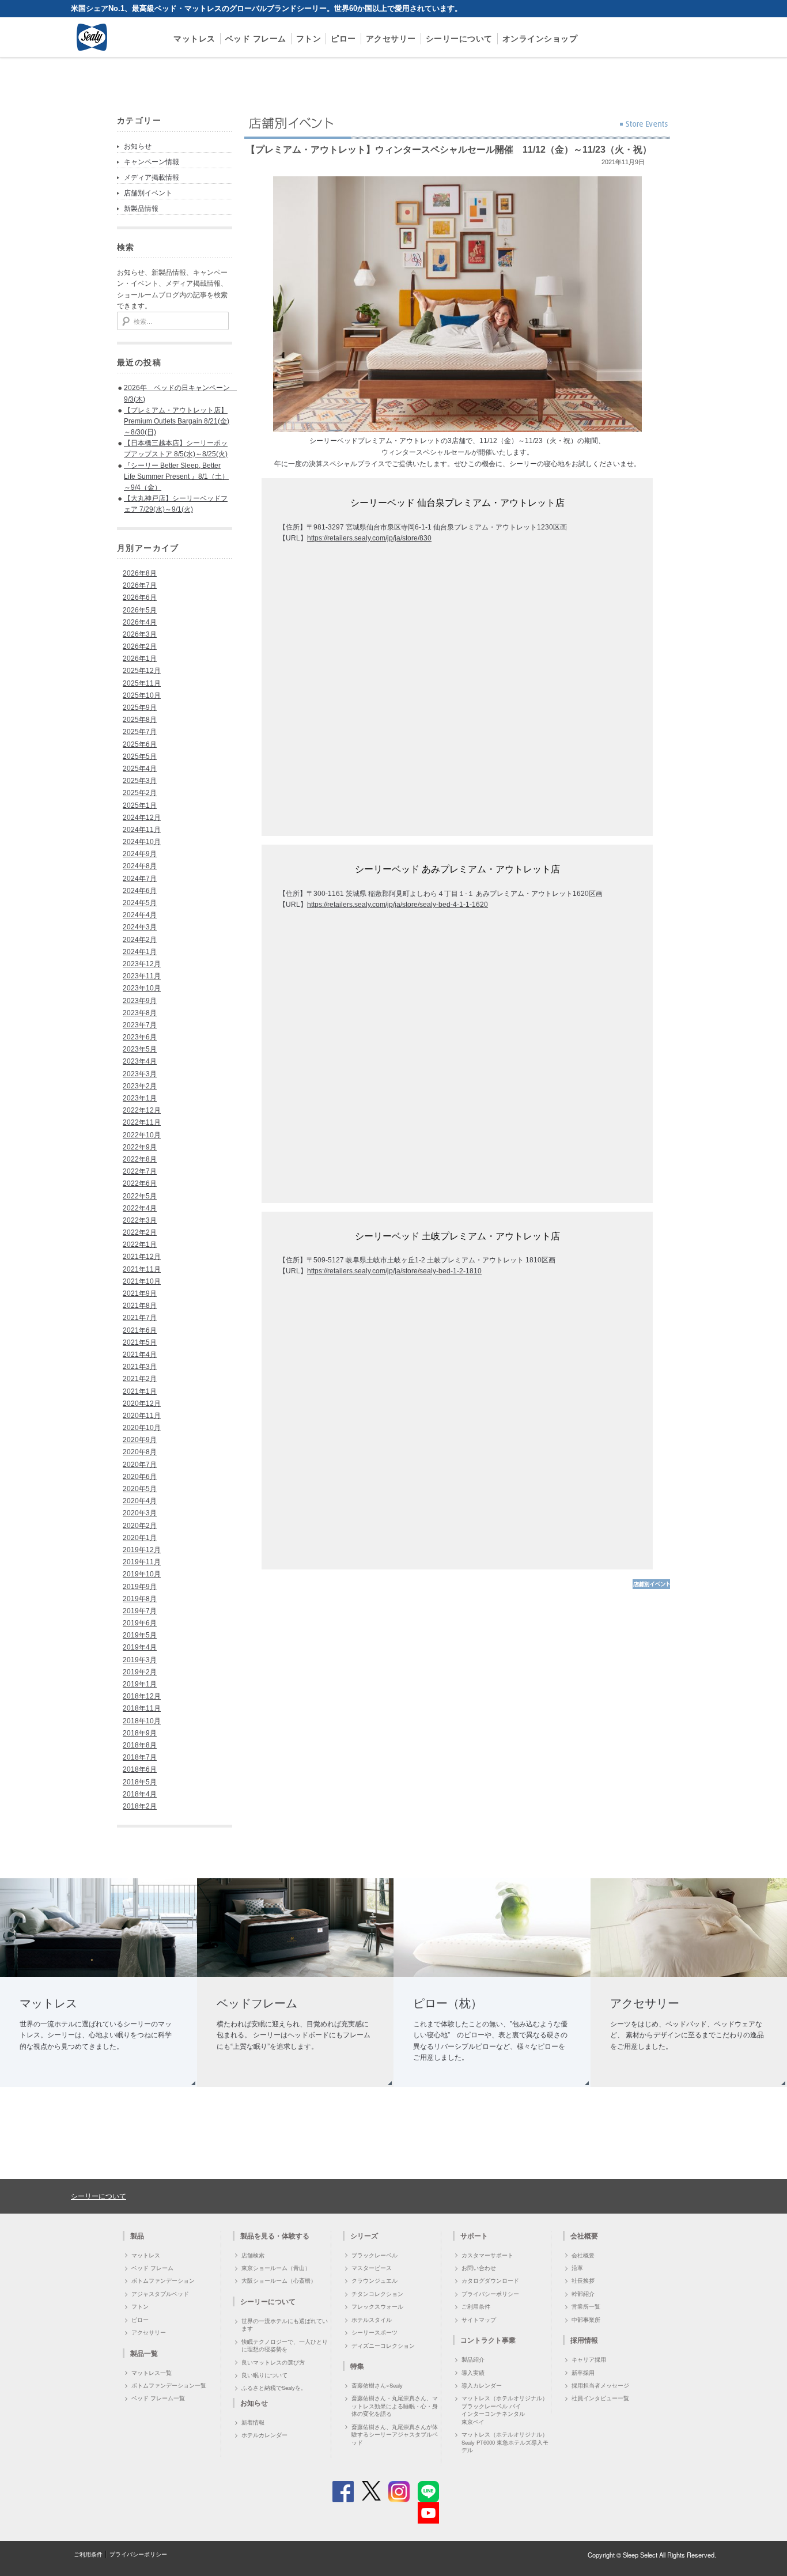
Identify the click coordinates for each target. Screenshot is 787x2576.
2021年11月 (142, 1269)
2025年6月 (140, 744)
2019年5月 (140, 1635)
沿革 (577, 2268)
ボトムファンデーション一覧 (169, 2385)
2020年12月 (142, 1404)
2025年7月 (140, 732)
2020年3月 (140, 1513)
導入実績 (473, 2373)
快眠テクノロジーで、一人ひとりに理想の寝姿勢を (285, 2345)
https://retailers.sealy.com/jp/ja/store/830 (369, 538)
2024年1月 (140, 952)
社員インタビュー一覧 (600, 2398)
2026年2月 (140, 646)
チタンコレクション (377, 2294)
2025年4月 (140, 769)
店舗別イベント (148, 193)
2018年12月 (142, 1696)
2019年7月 (140, 1611)
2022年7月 (140, 1171)
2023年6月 (140, 1037)
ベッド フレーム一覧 (158, 2398)
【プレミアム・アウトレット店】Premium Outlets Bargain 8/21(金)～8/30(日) (177, 421)
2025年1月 (140, 805)
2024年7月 (140, 879)
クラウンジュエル (374, 2280)
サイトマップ (479, 2320)
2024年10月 (142, 842)
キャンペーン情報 (152, 162)
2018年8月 (140, 1745)
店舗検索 (253, 2255)
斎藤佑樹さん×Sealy (377, 2385)
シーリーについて (459, 38)
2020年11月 (142, 1416)
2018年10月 (142, 1721)
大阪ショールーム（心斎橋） (279, 2280)
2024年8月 (140, 866)
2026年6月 (140, 597)
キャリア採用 (589, 2359)
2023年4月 (140, 1061)
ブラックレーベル (374, 2255)
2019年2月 (140, 1672)
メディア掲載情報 (152, 177)
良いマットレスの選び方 (273, 2362)
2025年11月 (142, 683)
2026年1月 (140, 659)
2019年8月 (140, 1599)
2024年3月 (140, 927)
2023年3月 (140, 1074)
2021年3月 (140, 1367)
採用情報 (584, 2340)
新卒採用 (583, 2373)
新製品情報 (141, 209)
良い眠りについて (264, 2375)
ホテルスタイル (372, 2320)
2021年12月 (142, 1257)
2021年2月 (140, 1379)
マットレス (194, 38)
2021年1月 (140, 1391)
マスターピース (372, 2268)
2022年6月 (140, 1183)
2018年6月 (140, 1769)
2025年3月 (140, 781)
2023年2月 (140, 1086)
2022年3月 (140, 1220)
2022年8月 (140, 1159)
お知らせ (138, 146)
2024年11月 (142, 830)
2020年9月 (140, 1440)
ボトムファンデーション (163, 2280)
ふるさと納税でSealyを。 (274, 2388)
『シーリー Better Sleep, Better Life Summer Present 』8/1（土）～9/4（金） (176, 476)
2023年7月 (140, 1025)
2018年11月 (142, 1708)
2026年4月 (140, 622)
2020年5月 (140, 1489)
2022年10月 (142, 1135)
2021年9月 (140, 1293)
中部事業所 (586, 2320)
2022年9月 (140, 1147)
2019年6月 (140, 1623)
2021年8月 (140, 1306)
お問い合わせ (479, 2268)
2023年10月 (142, 988)
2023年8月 (140, 1013)
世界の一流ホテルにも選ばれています (285, 2325)
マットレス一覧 (152, 2373)
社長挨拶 (583, 2280)
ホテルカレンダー (264, 2435)
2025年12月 (142, 671)
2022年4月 (140, 1208)
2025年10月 (142, 695)
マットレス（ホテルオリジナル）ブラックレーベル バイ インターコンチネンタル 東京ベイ (505, 2409)
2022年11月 (142, 1122)
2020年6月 (140, 1477)
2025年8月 (140, 720)
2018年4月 (140, 1794)
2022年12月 (142, 1110)
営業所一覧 (586, 2306)
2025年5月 (140, 756)
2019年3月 (140, 1660)
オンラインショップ (540, 38)
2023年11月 (142, 976)
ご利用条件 (476, 2306)
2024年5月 (140, 903)
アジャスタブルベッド (160, 2294)
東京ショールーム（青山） (276, 2268)
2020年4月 (140, 1501)
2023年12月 (142, 964)
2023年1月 (140, 1098)
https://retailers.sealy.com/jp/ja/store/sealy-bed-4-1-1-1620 (398, 905)
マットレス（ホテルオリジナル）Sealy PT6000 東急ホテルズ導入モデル (505, 2442)
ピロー (343, 38)
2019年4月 (140, 1647)
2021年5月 (140, 1342)
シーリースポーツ (374, 2332)
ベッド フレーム (256, 38)
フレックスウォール (377, 2306)
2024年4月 (140, 915)
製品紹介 (473, 2359)
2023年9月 (140, 1001)
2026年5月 (140, 610)
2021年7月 (140, 1318)
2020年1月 (140, 1538)
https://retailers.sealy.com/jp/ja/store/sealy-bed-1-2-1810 (394, 1271)
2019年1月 (140, 1684)
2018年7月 (140, 1757)
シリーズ (364, 2235)
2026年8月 (140, 573)
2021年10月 (142, 1281)
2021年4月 (140, 1355)
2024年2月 (140, 940)
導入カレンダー (482, 2385)
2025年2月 (140, 793)
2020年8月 (140, 1452)
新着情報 (253, 2422)
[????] (651, 1587)
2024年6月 (140, 891)
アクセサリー (391, 38)
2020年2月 (140, 1526)
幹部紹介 (583, 2294)
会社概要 (583, 2255)
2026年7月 (140, 585)
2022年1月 (140, 1245)
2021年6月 (140, 1330)
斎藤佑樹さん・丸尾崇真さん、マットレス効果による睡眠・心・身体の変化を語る (395, 2406)
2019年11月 (142, 1562)
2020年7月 (140, 1465)
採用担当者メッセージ (600, 2385)
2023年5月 (140, 1049)
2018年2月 (140, 1806)
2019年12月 (142, 1550)
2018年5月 (140, 1782)
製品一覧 (144, 2353)
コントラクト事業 (488, 2340)
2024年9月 (140, 854)
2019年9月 (140, 1587)
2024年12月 (142, 818)
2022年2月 (140, 1232)
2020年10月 (142, 1428)
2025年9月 (140, 708)
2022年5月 (140, 1196)
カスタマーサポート (487, 2255)
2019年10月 (142, 1574)
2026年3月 (140, 634)
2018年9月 (140, 1733)
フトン (309, 38)
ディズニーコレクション (383, 2346)
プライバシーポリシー (490, 2294)
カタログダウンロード (490, 2280)
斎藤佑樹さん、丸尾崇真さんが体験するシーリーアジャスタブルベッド (395, 2435)
